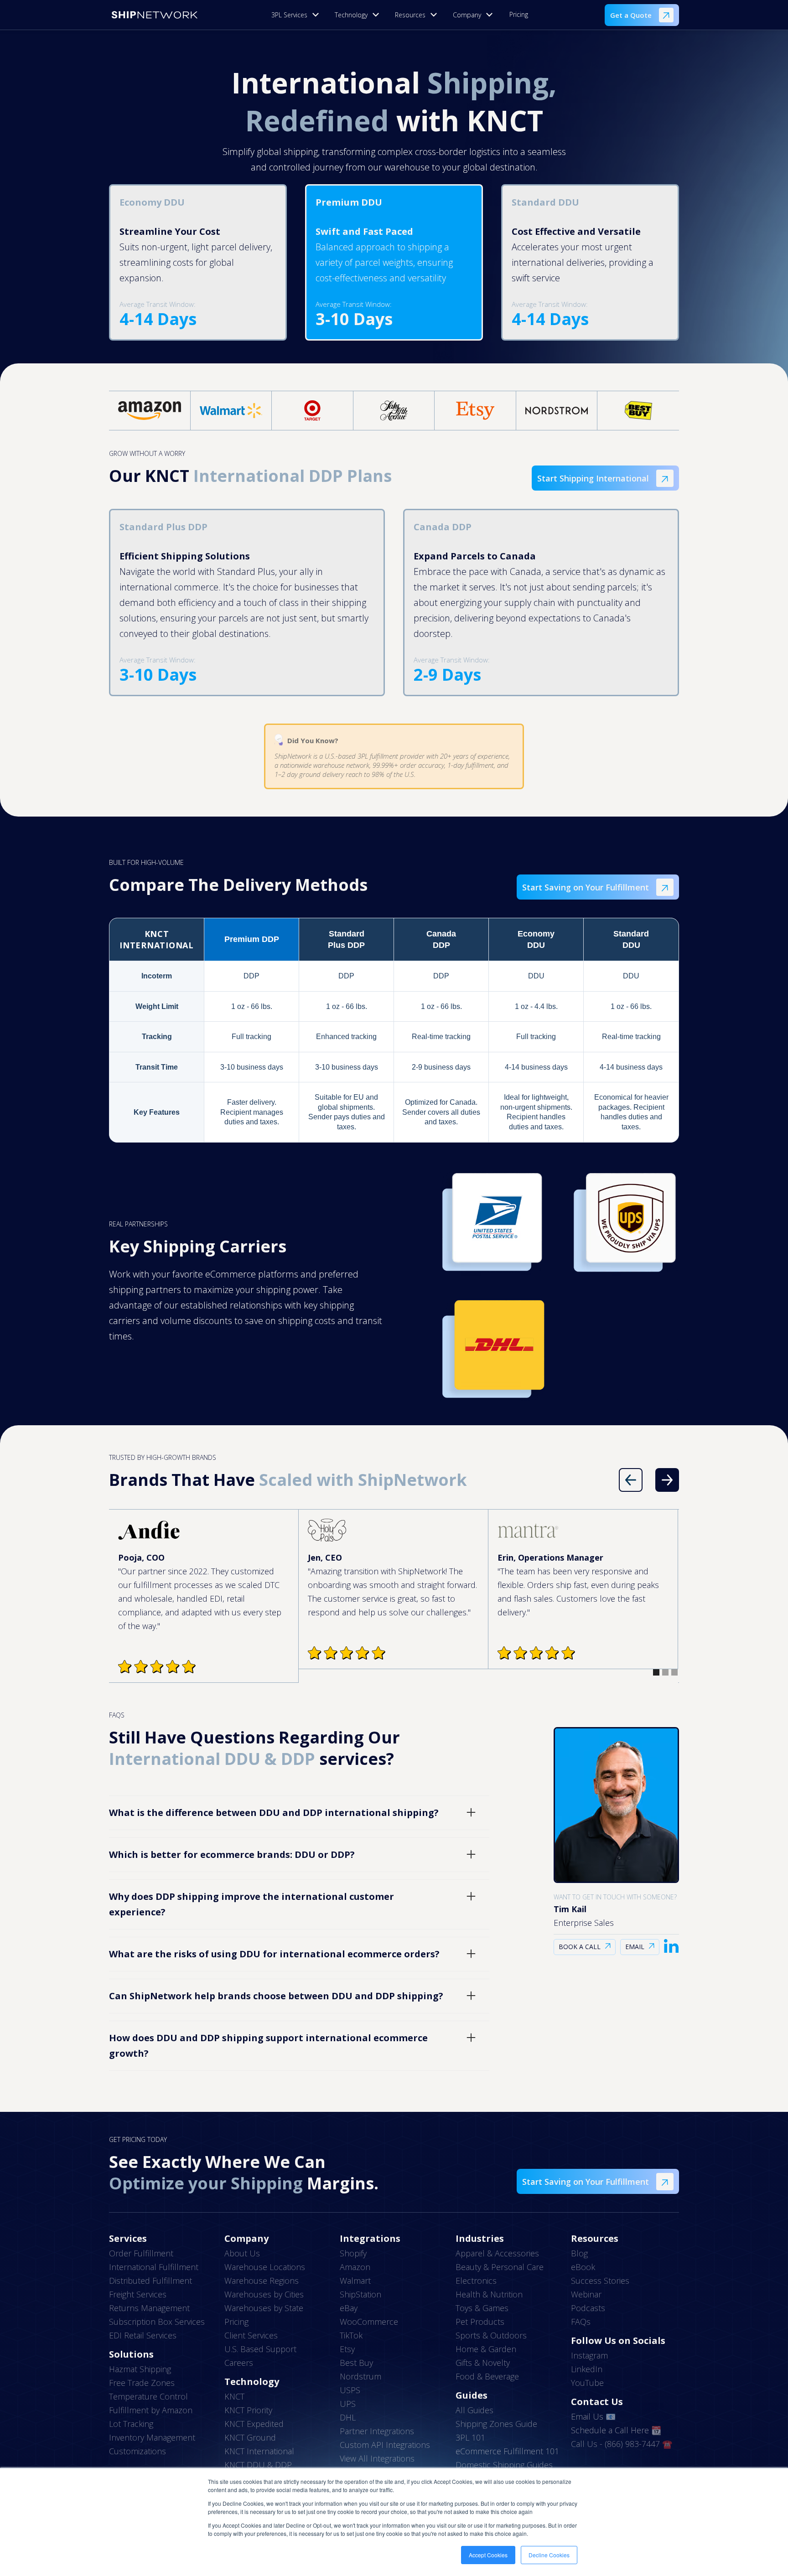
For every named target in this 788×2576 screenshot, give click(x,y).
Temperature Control (148, 2396)
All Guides (474, 2410)
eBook (583, 2267)
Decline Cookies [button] (549, 2555)
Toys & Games (482, 2308)
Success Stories (600, 2281)
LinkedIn (587, 2369)
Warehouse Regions (262, 2281)
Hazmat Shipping (140, 2369)
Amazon (355, 2267)
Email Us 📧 (593, 2416)
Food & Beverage (487, 2376)
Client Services (251, 2335)
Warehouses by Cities (264, 2294)
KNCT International (259, 2451)
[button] (298, 15)
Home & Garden (486, 2349)
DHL (348, 2417)
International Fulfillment (154, 2267)
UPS (348, 2404)
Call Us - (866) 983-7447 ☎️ (622, 2444)
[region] (394, 1030)
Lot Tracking (131, 2424)
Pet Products (480, 2322)
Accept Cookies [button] (488, 2555)
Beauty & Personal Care (500, 2267)
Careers (239, 2363)
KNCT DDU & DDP (258, 2465)
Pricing (519, 14)
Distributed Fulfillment (150, 2281)
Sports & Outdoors (491, 2335)
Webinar (586, 2294)
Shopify (353, 2253)
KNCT (234, 2396)
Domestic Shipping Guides (504, 2465)
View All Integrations (377, 2458)
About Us (242, 2253)
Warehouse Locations (265, 2267)
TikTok (351, 2335)
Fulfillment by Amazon (151, 2410)
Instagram (589, 2355)
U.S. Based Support (260, 2349)
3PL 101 (470, 2437)
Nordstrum (360, 2376)
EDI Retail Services (143, 2335)
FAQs (581, 2322)
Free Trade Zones (142, 2383)
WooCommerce (369, 2322)
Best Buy (356, 2363)
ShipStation (360, 2294)
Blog (579, 2253)
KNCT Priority (248, 2410)
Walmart (355, 2281)
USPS (350, 2390)
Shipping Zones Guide (496, 2424)
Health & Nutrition (489, 2294)
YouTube (587, 2383)
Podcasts (588, 2308)
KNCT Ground (250, 2437)
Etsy (347, 2349)
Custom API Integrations (385, 2445)
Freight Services (138, 2294)
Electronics (476, 2281)
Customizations (137, 2451)
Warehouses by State (264, 2308)
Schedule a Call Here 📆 (616, 2430)
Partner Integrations (377, 2431)
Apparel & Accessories (497, 2253)
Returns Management (149, 2308)
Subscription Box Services (157, 2322)
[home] (155, 15)
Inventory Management (152, 2437)
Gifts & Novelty (483, 2363)
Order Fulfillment (141, 2253)
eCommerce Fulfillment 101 (507, 2451)
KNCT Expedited (254, 2424)
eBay (349, 2308)
